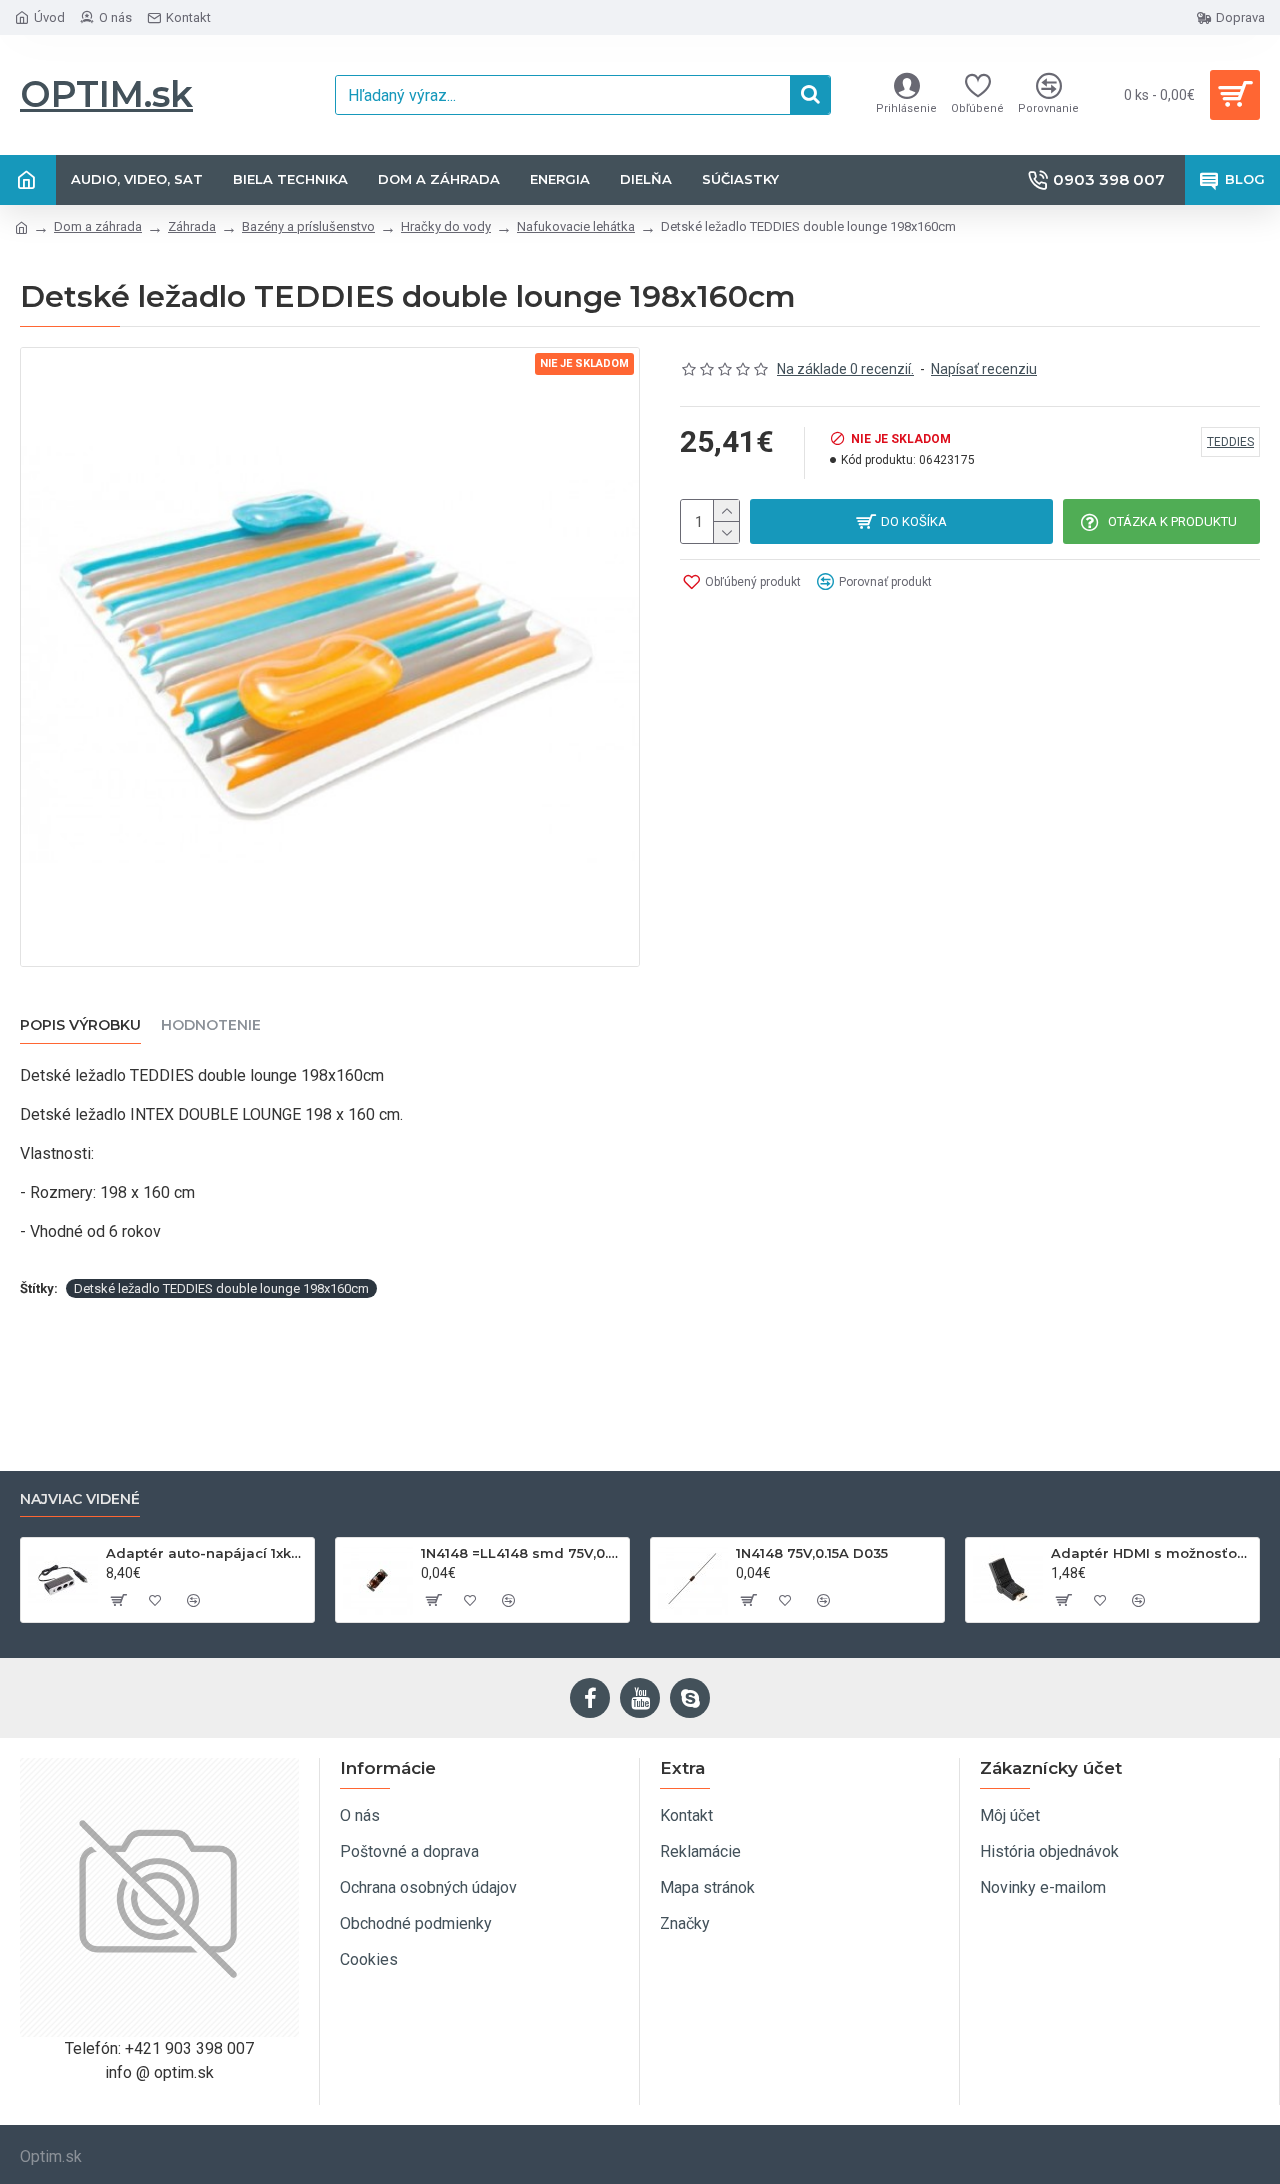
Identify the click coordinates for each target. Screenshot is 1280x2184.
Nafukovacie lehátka (576, 226)
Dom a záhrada (98, 226)
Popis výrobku (80, 1025)
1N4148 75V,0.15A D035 (812, 1553)
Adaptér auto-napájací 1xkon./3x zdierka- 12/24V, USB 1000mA (206, 1553)
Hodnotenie (211, 1025)
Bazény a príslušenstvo (308, 226)
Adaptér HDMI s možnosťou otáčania (1151, 1553)
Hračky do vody (446, 226)
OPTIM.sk (106, 94)
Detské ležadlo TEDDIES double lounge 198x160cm (221, 1288)
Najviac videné (80, 1499)
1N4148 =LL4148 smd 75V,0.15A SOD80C (521, 1553)
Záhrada (192, 226)
